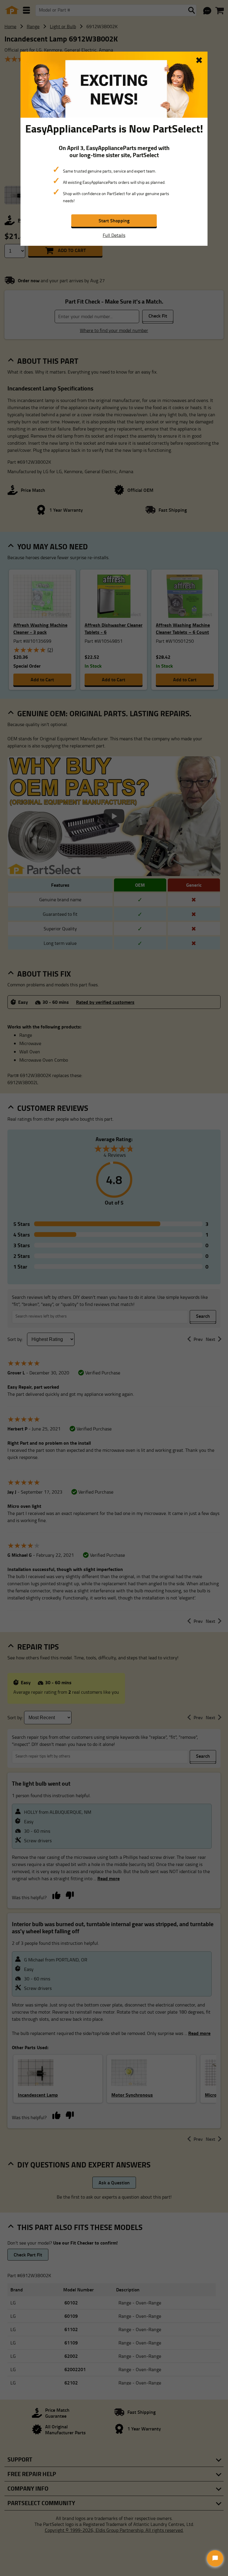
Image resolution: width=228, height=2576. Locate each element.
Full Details (114, 235)
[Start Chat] (215, 2558)
